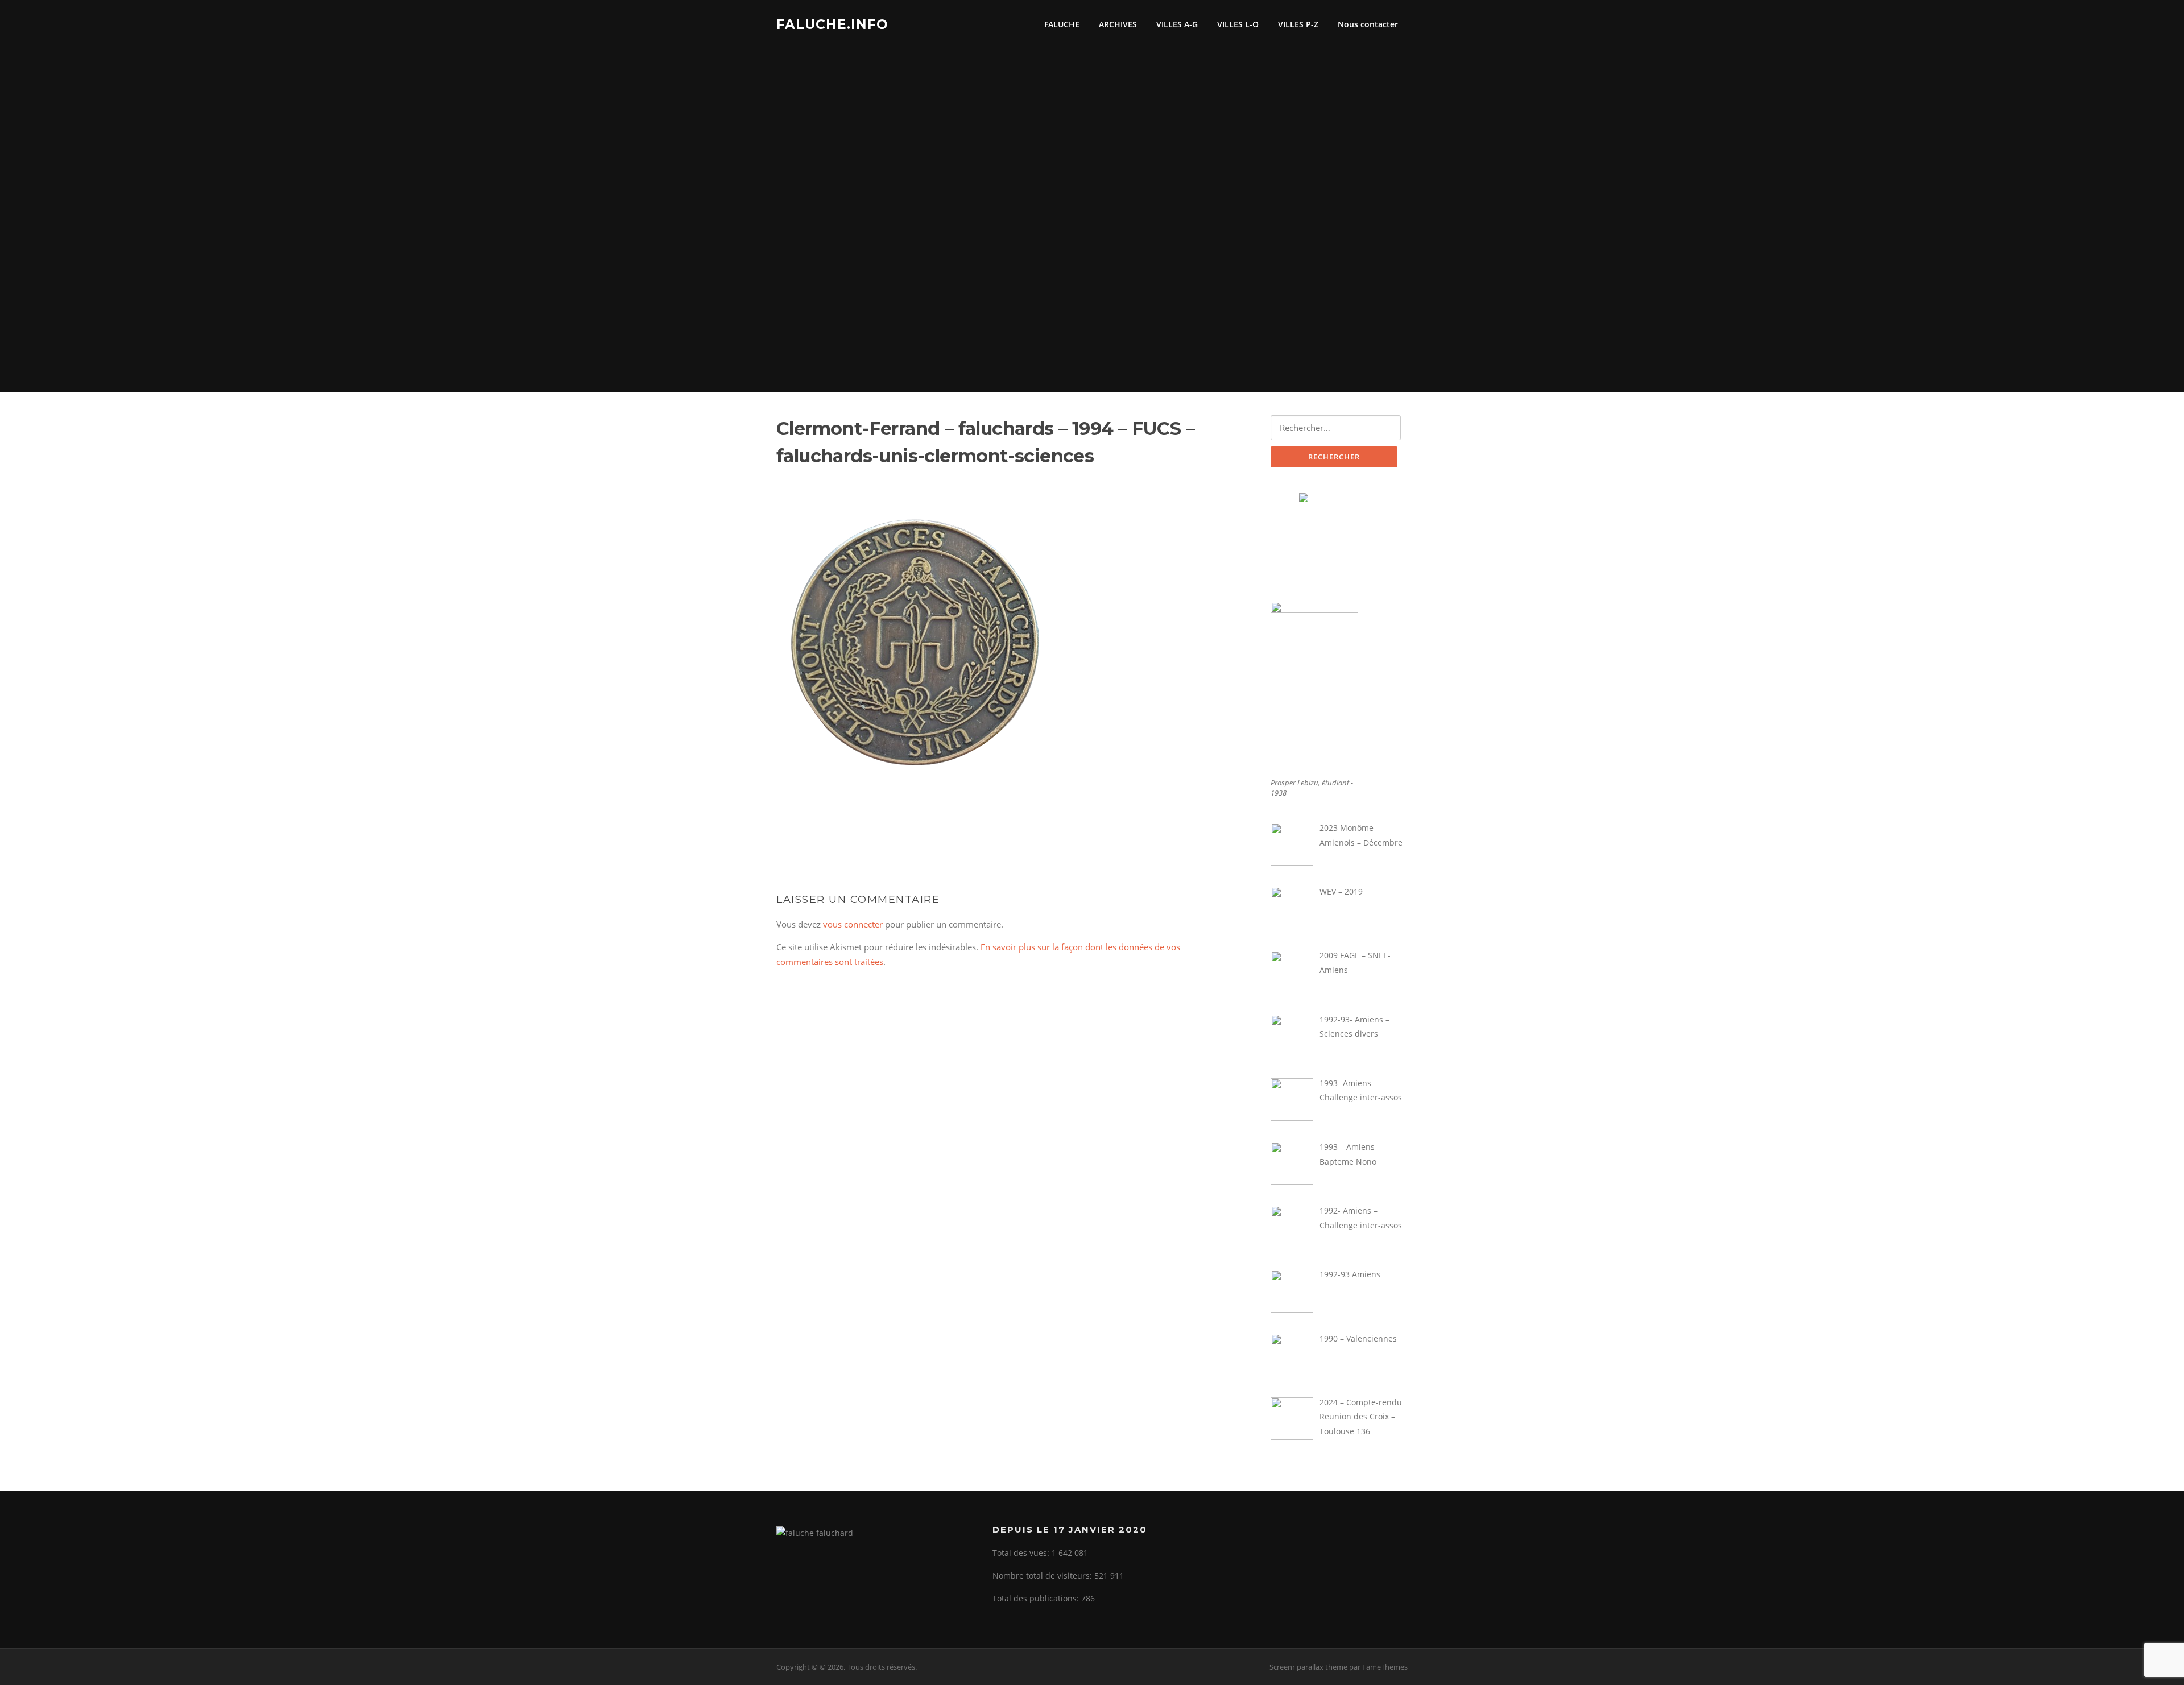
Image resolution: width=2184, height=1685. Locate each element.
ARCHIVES (1118, 24)
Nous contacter (1368, 24)
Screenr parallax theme (1308, 1667)
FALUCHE (1062, 24)
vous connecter (853, 924)
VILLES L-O (1238, 24)
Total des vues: (1022, 1553)
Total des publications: (1037, 1598)
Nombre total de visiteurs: (1043, 1576)
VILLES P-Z (1298, 24)
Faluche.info (832, 24)
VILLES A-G (1177, 24)
